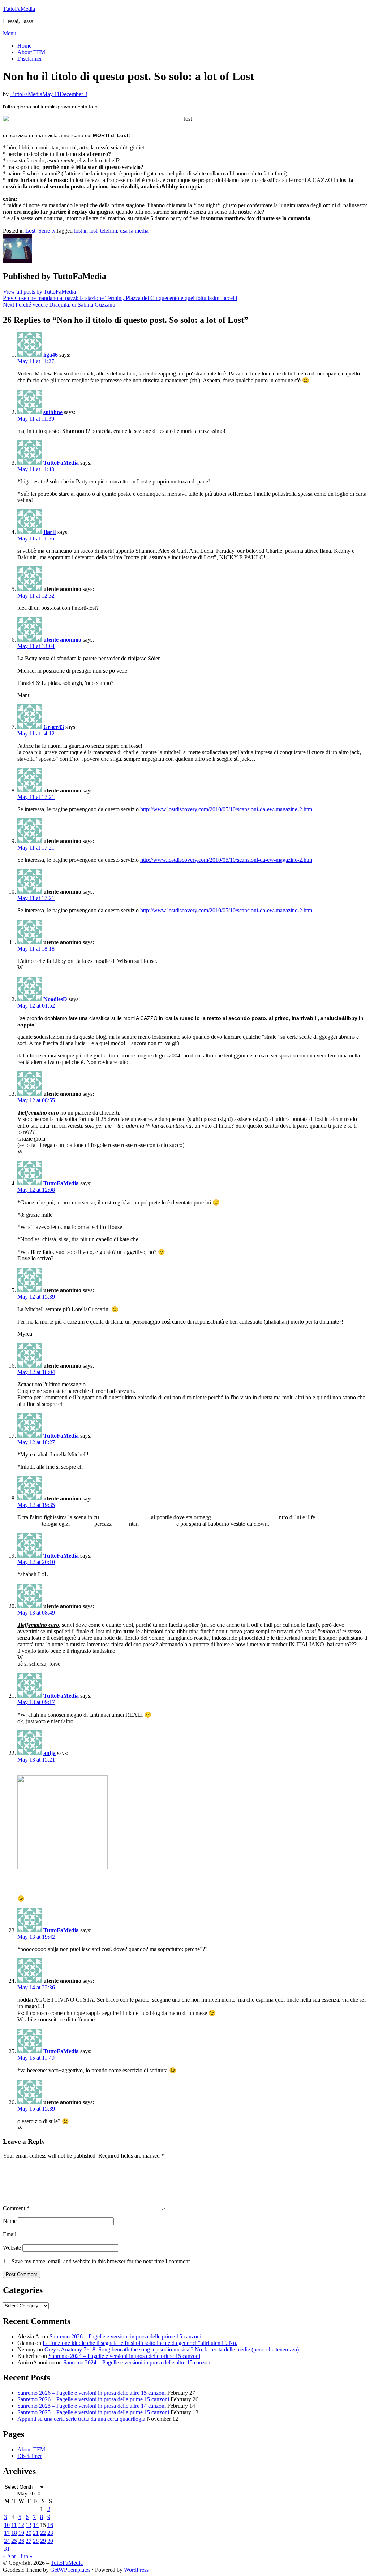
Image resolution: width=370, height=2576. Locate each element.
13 (29, 2525)
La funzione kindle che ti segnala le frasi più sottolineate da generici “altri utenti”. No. (140, 2343)
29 (43, 2541)
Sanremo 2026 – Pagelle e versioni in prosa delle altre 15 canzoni (92, 2393)
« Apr (9, 2556)
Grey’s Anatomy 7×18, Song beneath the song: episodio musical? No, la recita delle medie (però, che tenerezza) (172, 2349)
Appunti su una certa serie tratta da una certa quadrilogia (81, 2419)
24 (7, 2541)
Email (10, 2234)
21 (36, 2533)
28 (36, 2541)
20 (29, 2533)
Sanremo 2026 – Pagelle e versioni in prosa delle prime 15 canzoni (125, 2336)
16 (50, 2525)
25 (14, 2541)
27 (29, 2541)
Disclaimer (30, 59)
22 (43, 2533)
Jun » (26, 2556)
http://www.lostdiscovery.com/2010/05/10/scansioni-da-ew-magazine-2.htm (226, 809)
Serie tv (47, 231)
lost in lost (86, 231)
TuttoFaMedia (19, 9)
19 (21, 2533)
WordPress (136, 2570)
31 (7, 2549)
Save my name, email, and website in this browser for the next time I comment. (101, 2261)
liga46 (51, 355)
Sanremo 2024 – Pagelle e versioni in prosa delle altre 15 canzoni (137, 2362)
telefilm (109, 231)
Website (12, 2248)
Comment (16, 2208)
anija (50, 1753)
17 (7, 2533)
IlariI (50, 532)
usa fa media (134, 231)
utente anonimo (62, 640)
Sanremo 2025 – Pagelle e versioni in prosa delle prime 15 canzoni (93, 2412)
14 (36, 2525)
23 (50, 2533)
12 (21, 2525)
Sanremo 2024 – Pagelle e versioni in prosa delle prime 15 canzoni (124, 2356)
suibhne (53, 412)
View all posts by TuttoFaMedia (39, 292)
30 (50, 2541)
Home (24, 46)
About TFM (31, 52)
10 (7, 2525)
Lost (30, 231)
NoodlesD (55, 999)
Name (10, 2221)
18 (14, 2533)
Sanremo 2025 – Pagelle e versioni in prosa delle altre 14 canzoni (92, 2406)
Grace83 (54, 727)
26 (21, 2541)
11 (14, 2525)
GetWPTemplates (70, 2570)
